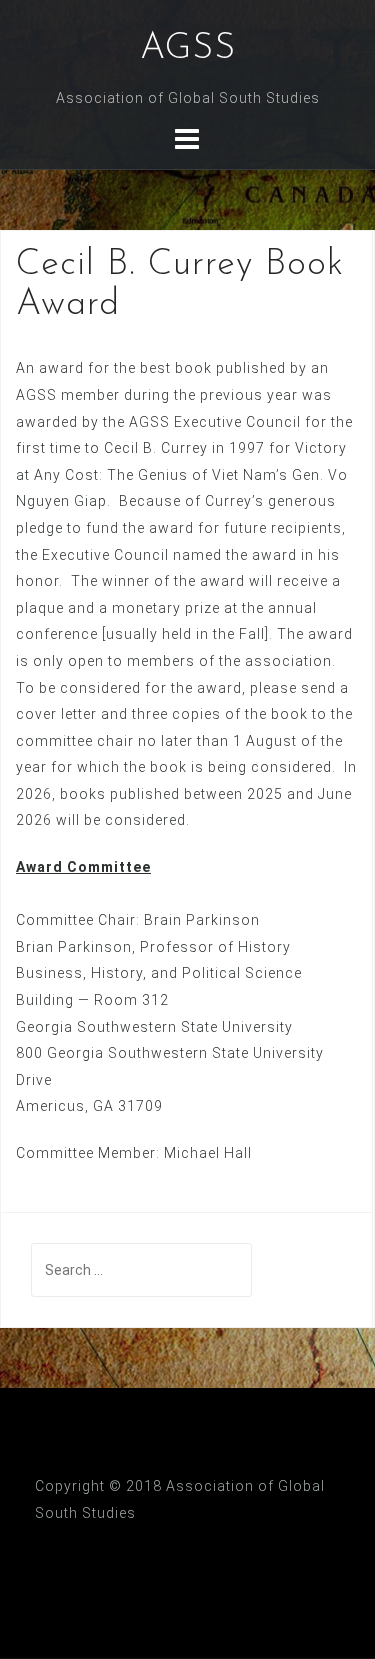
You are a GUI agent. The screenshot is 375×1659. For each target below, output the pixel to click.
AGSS (188, 49)
